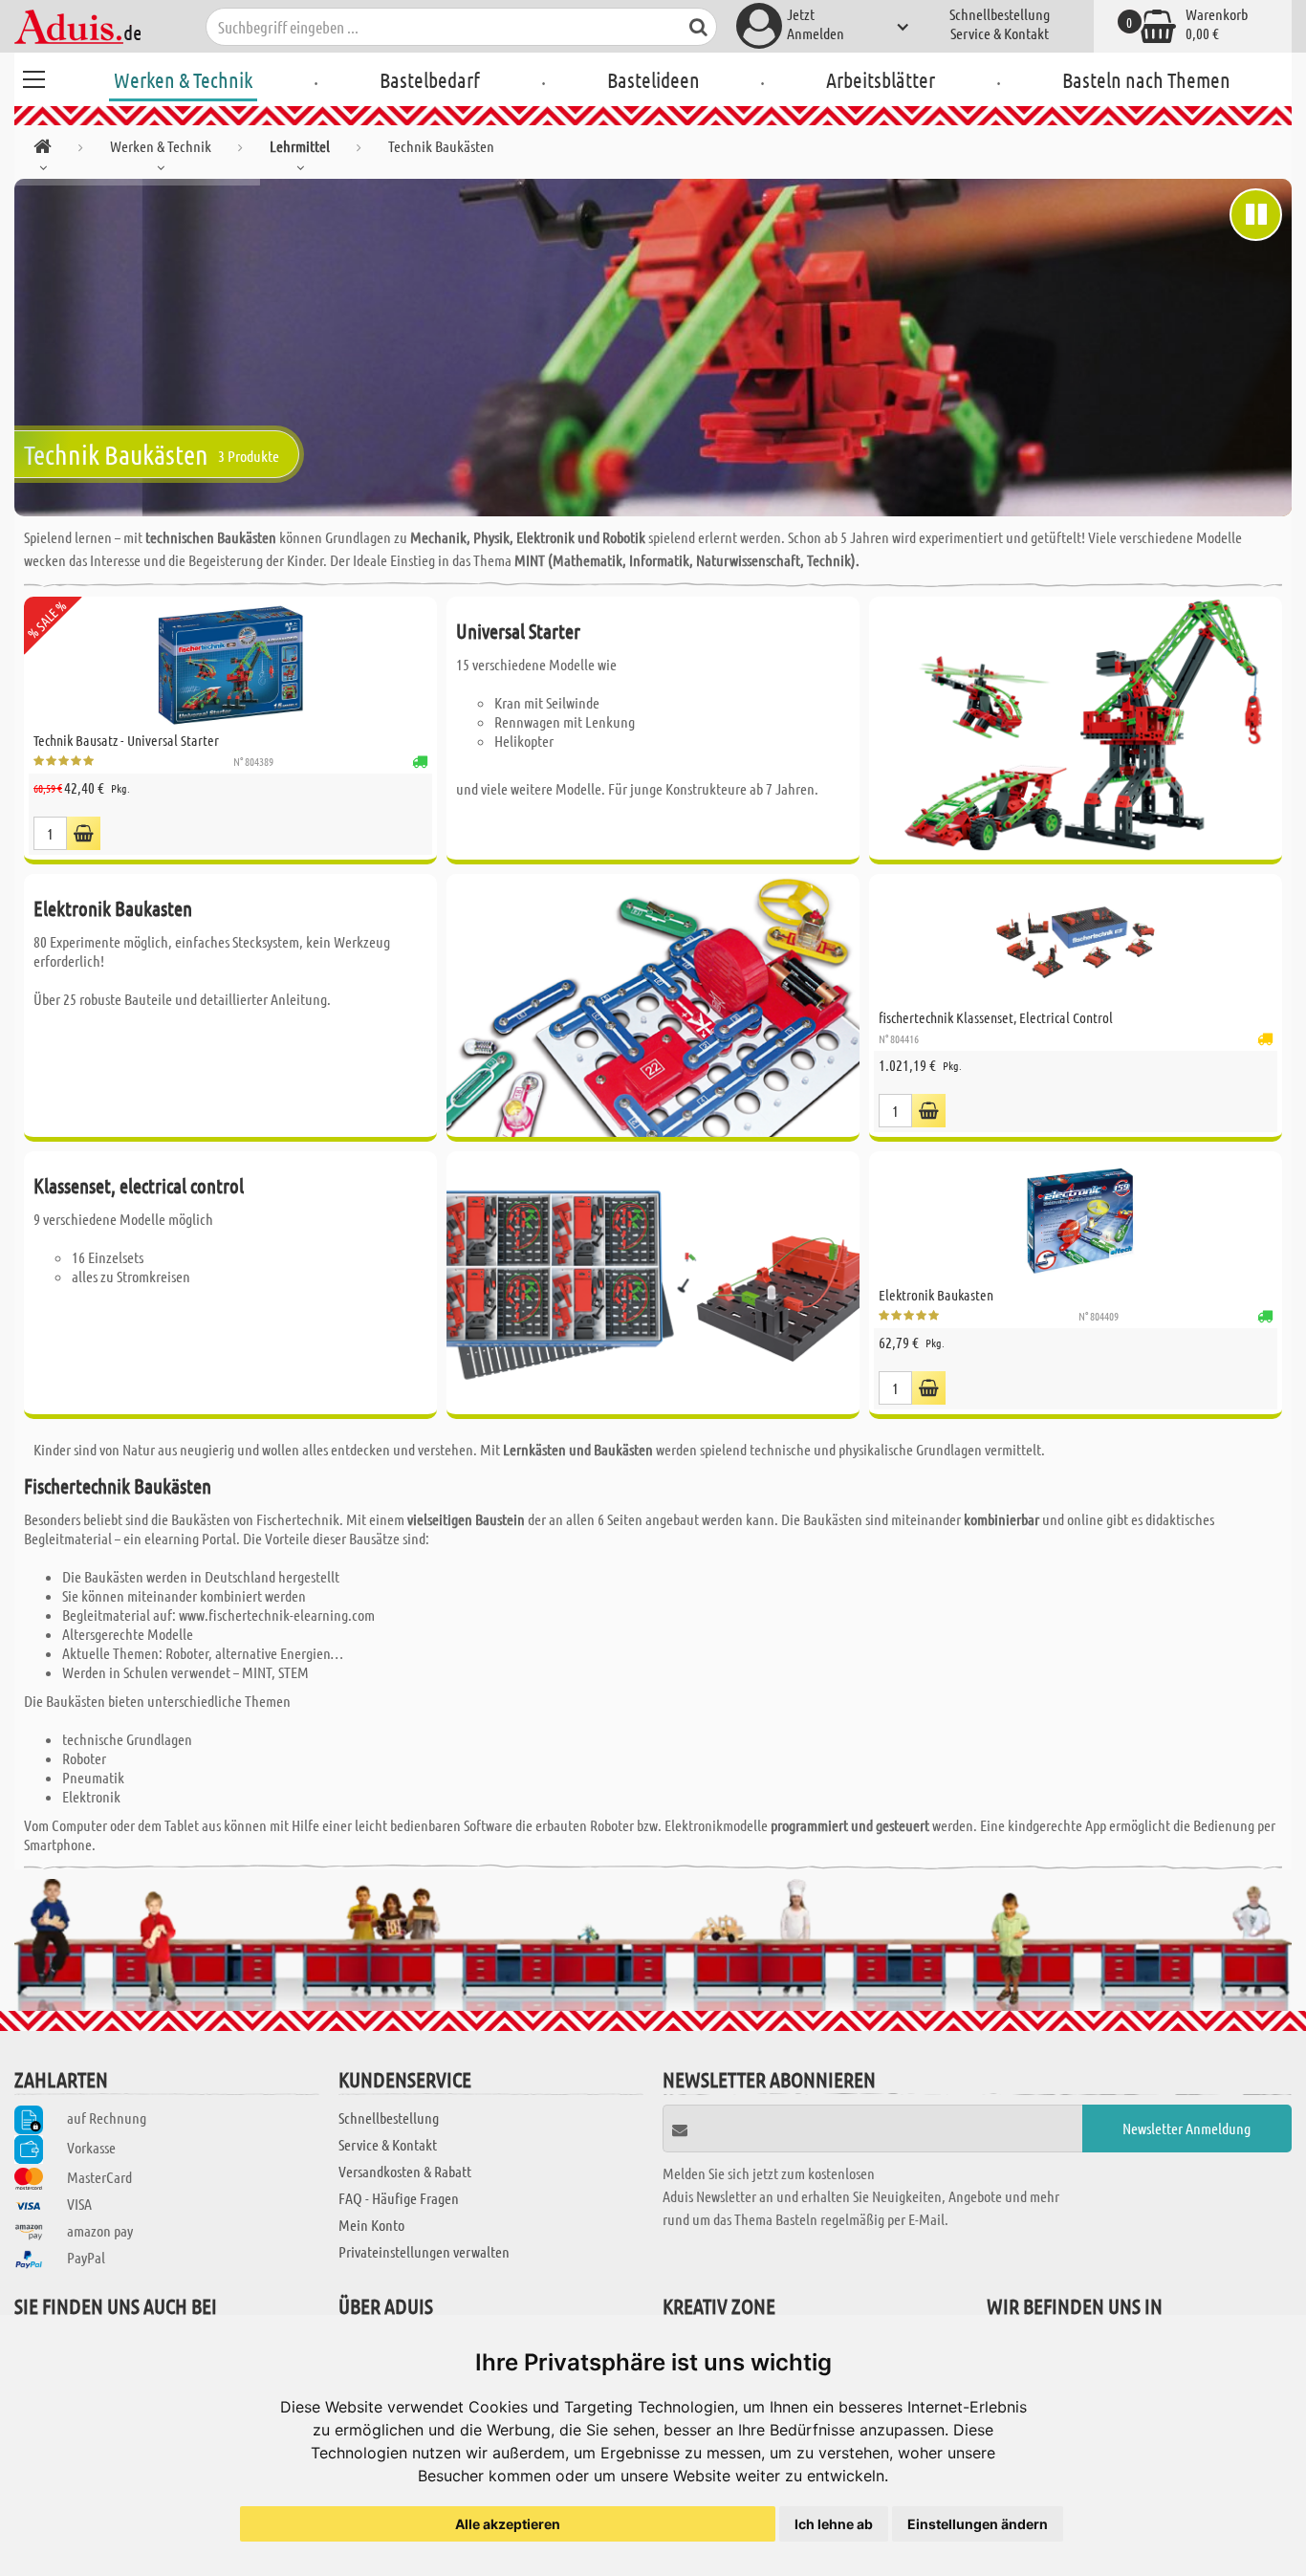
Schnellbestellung (1000, 14)
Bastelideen (653, 79)
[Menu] (33, 76)
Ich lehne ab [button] (834, 2524)
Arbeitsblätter (881, 79)
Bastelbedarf (430, 79)
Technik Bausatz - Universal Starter (126, 740)
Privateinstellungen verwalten (424, 2251)
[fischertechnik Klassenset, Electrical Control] (1076, 943)
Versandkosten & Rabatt (405, 2171)
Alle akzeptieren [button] (508, 2524)
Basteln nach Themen (1146, 79)
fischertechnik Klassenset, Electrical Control (996, 1017)
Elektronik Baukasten (936, 1295)
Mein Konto (371, 2225)
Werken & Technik (183, 79)
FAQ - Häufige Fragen (399, 2198)
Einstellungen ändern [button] (978, 2524)
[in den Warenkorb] (84, 833)
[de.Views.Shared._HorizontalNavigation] (43, 150)
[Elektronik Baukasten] (1076, 1220)
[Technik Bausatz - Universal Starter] (230, 666)
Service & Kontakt (1000, 33)
